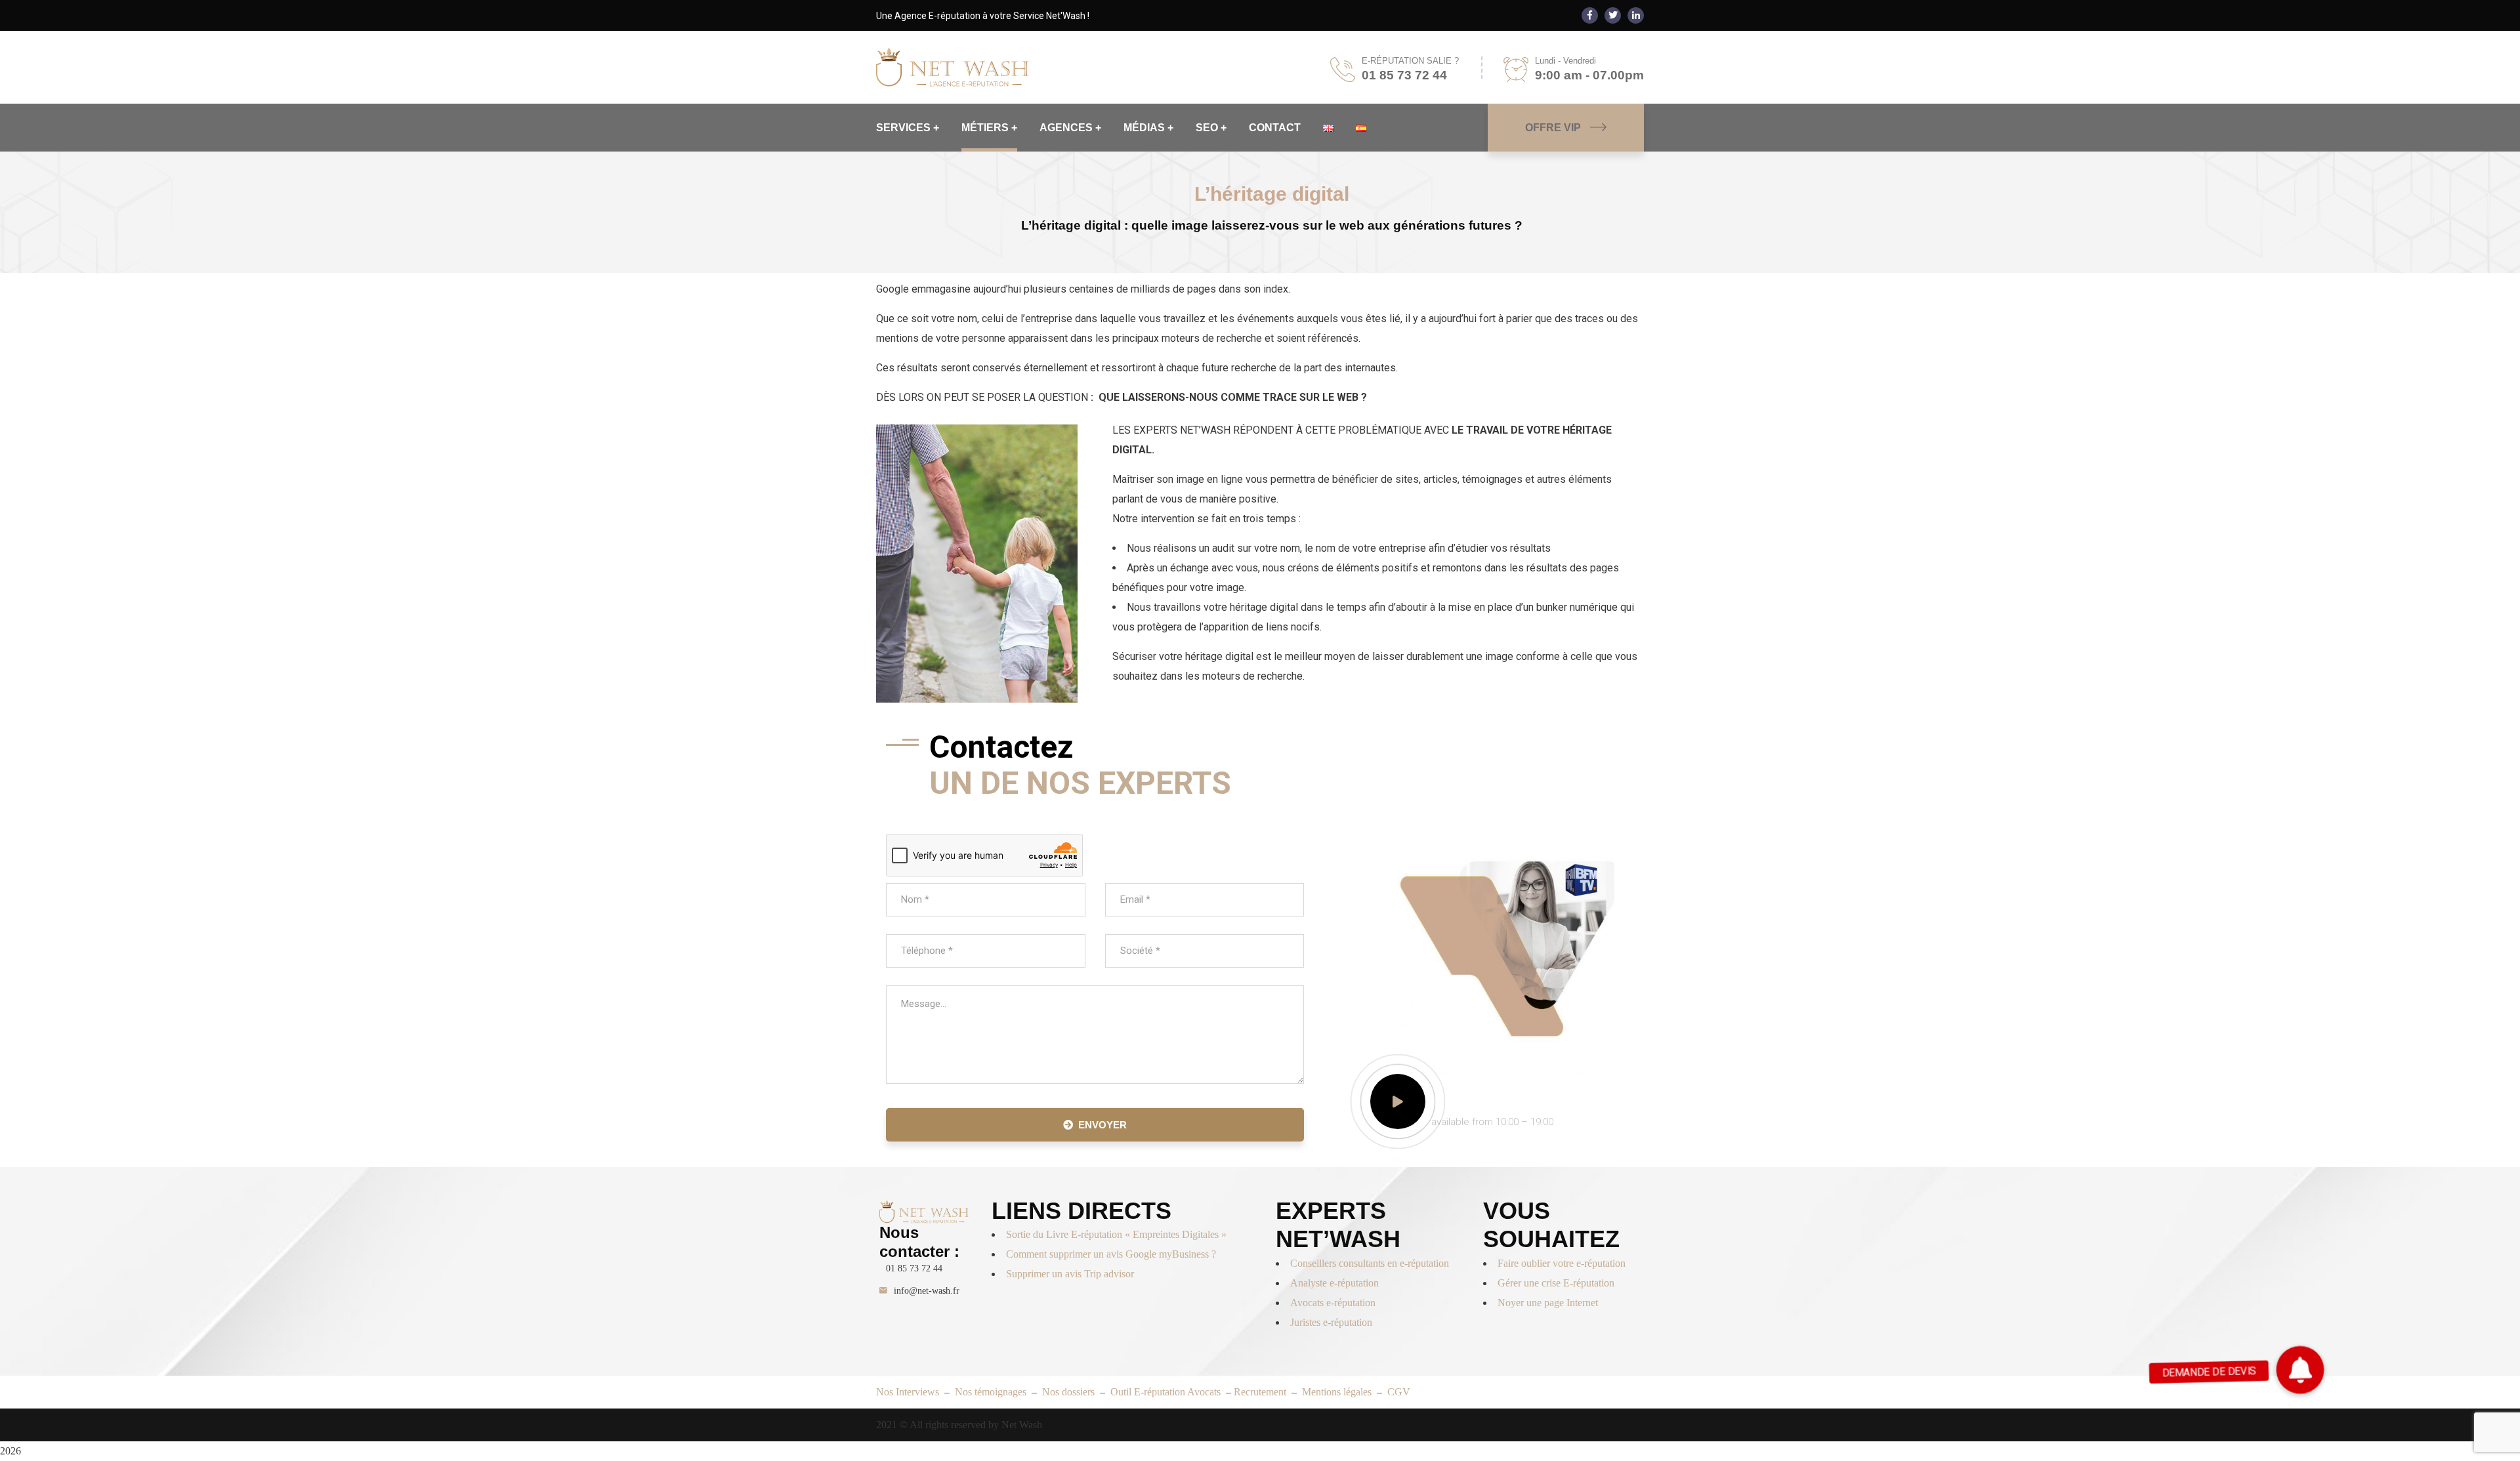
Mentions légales (1337, 1392)
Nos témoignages (992, 1392)
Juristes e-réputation (1331, 1322)
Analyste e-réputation (1334, 1283)
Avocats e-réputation (1333, 1303)
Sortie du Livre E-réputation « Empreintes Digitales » (1118, 1234)
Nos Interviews (908, 1392)
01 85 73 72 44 (914, 1268)
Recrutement (1260, 1392)
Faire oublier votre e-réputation (1562, 1263)
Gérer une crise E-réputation (1556, 1283)
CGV (1399, 1392)
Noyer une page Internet (1548, 1303)
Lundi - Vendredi (1565, 61)
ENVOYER (1102, 1125)
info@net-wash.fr (927, 1291)
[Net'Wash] (953, 67)
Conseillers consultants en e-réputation (1370, 1263)
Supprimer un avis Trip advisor (1070, 1274)
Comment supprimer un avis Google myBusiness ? (1111, 1254)
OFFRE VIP (1553, 128)
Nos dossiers (1068, 1392)
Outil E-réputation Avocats (1167, 1392)
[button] (2300, 1370)
